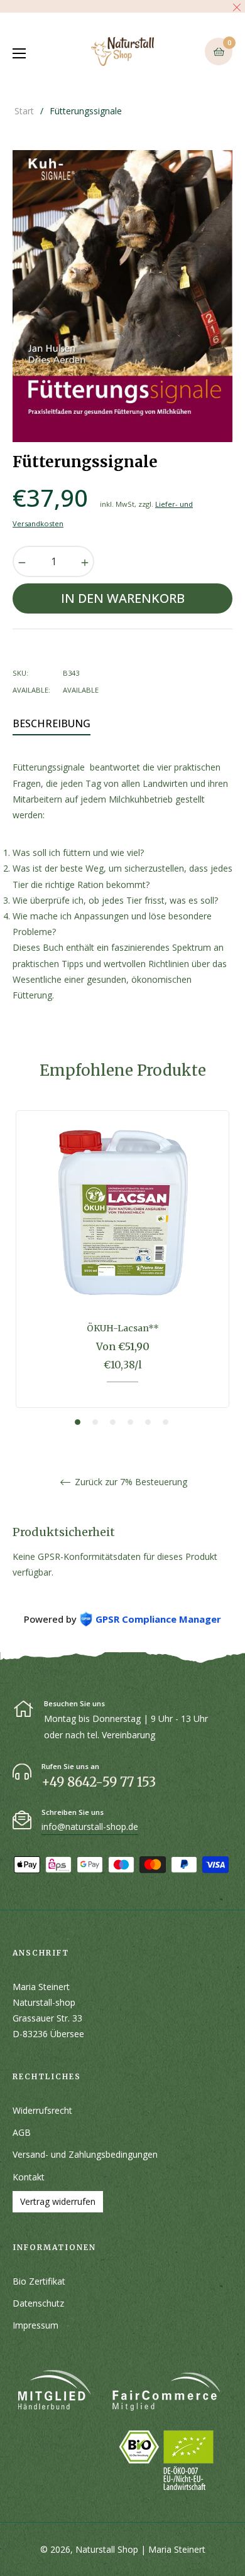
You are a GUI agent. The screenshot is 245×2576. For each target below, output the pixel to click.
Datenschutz (38, 2303)
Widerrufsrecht (42, 2110)
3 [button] (113, 1422)
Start (24, 111)
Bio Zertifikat (39, 2281)
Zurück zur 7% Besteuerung (130, 1482)
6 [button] (166, 1422)
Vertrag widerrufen (58, 2201)
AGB (22, 2132)
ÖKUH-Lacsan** (123, 1328)
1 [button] (78, 1422)
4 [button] (130, 1422)
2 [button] (95, 1422)
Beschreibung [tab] (52, 723)
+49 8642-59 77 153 (99, 1782)
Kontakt (29, 2177)
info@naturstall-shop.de (90, 1826)
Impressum (35, 2325)
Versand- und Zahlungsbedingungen (85, 2154)
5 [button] (148, 1422)
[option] (122, 1269)
